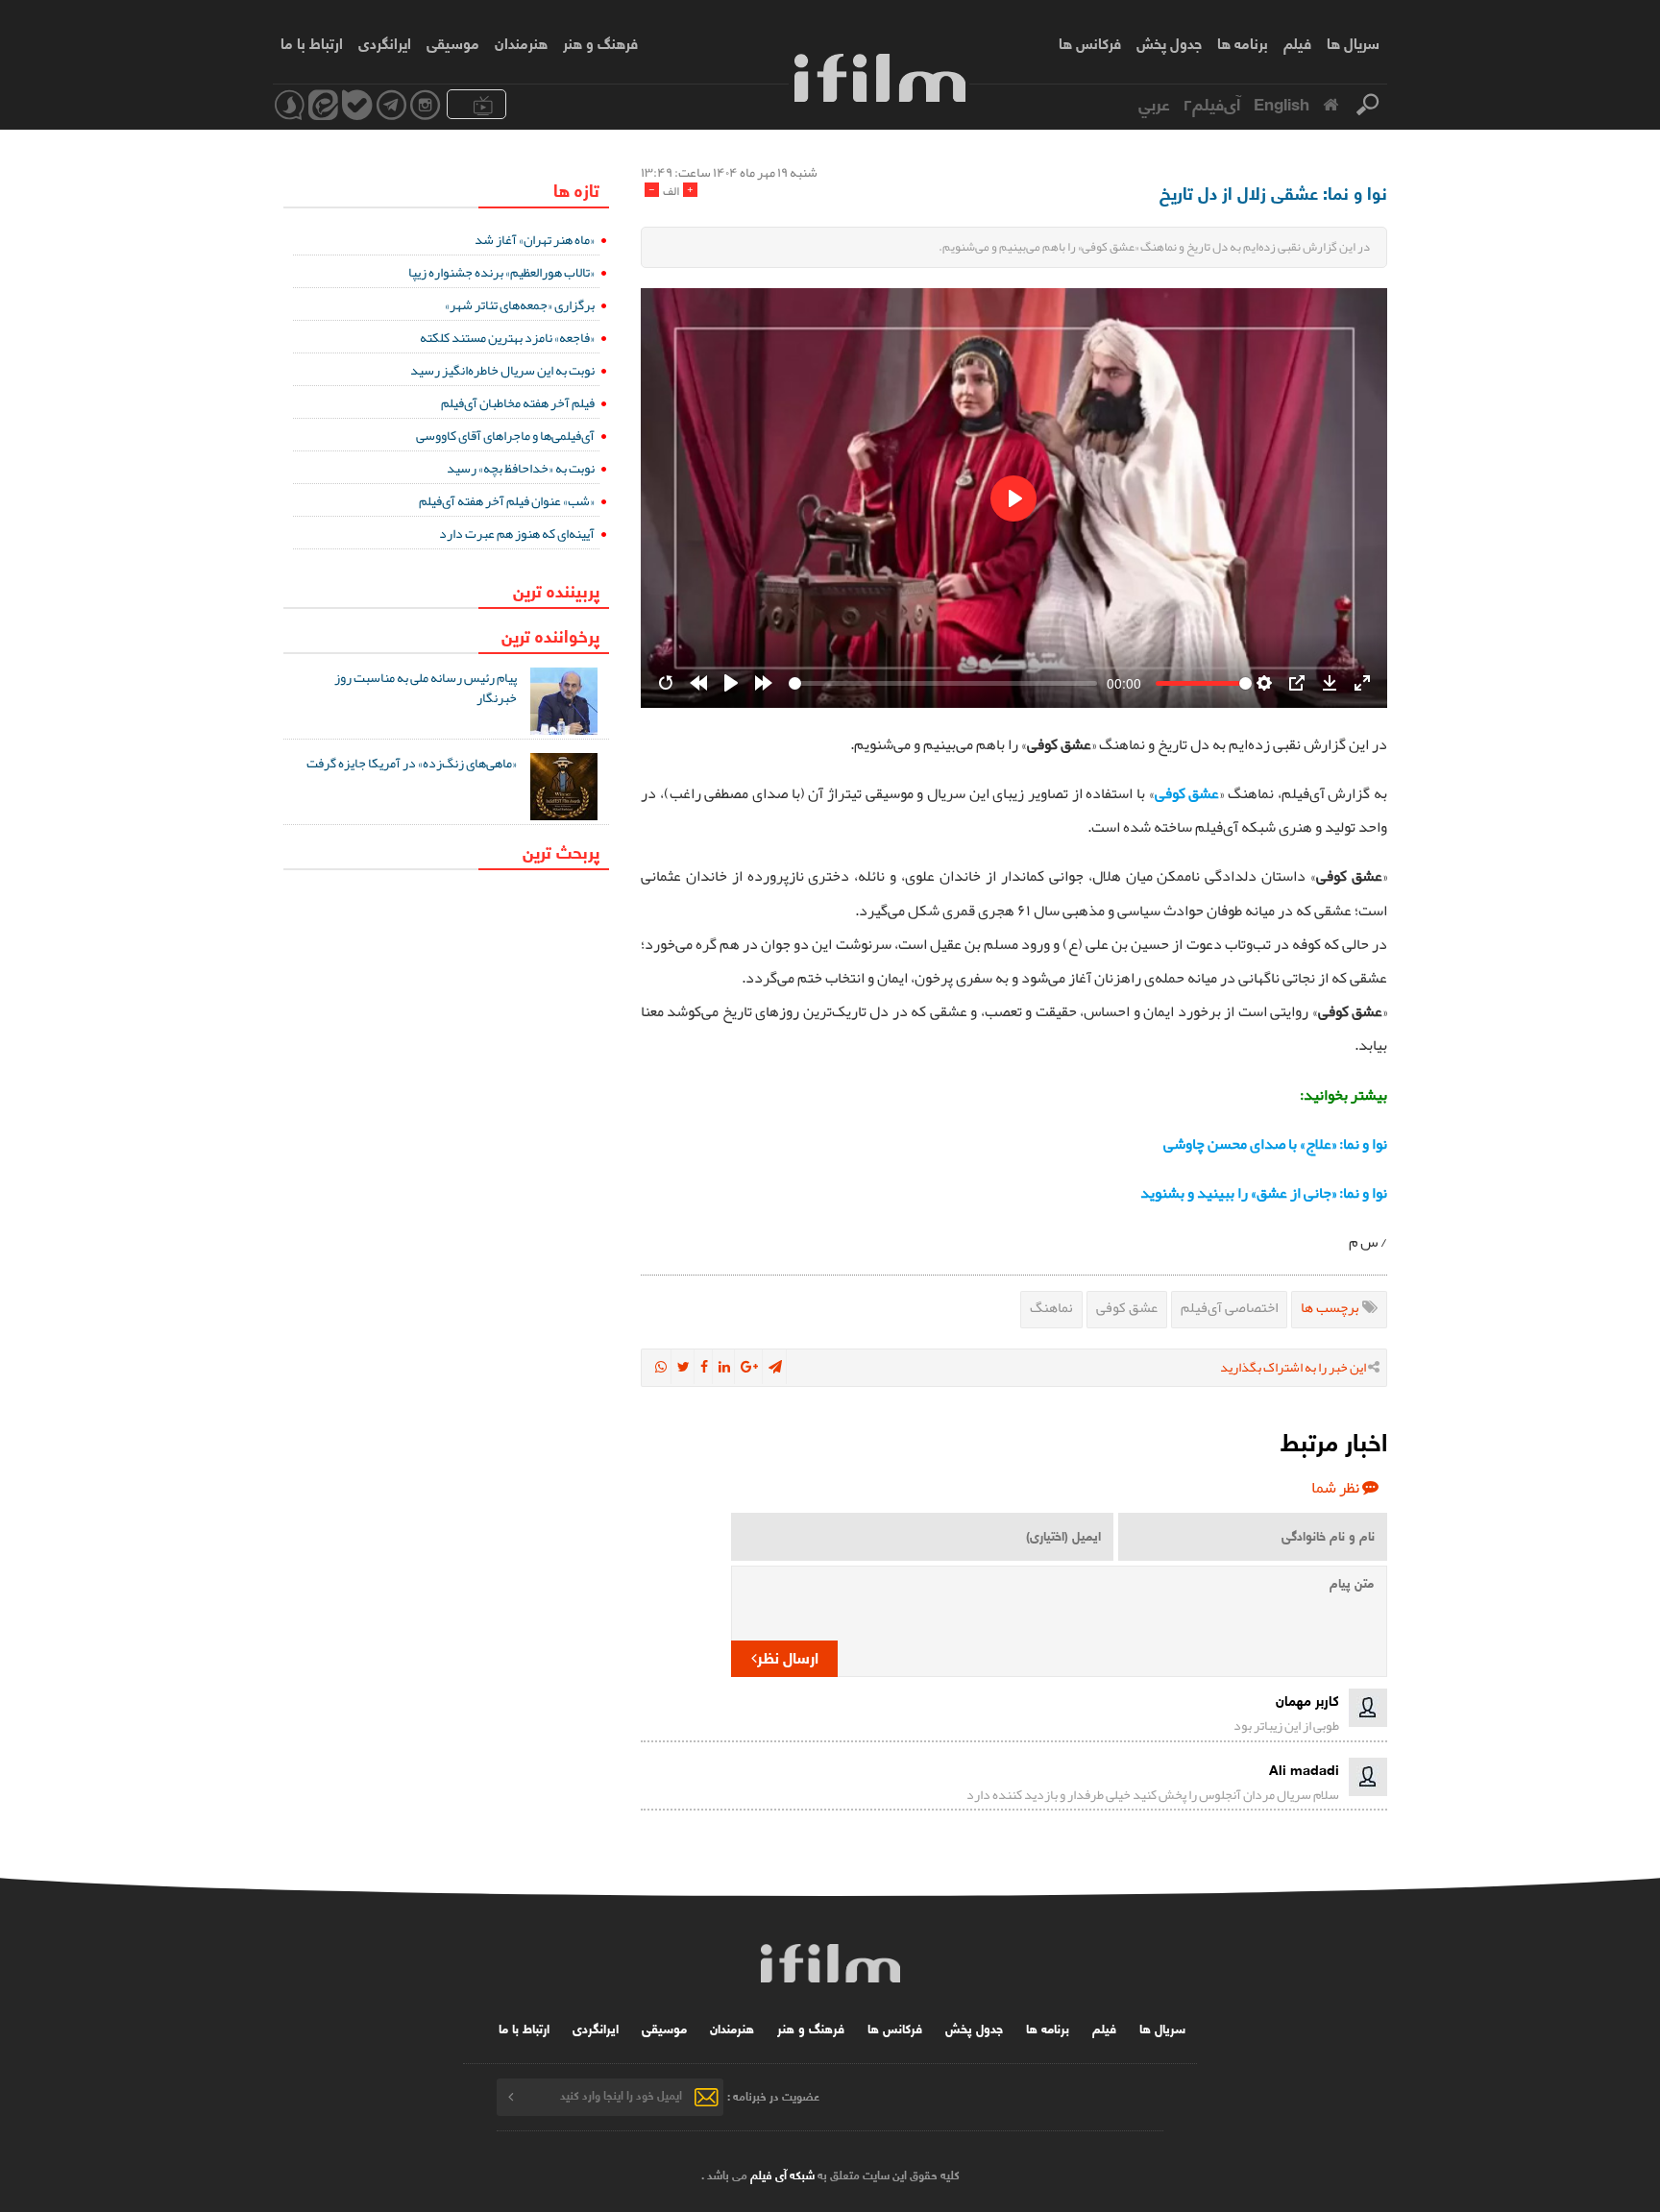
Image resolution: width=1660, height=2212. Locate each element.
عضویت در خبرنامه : (773, 2094)
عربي (1154, 103)
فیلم (1297, 42)
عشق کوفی (1127, 1307)
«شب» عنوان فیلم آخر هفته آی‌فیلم (507, 500)
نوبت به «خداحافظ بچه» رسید (521, 468)
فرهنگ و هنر (600, 42)
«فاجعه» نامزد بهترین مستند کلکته (507, 337)
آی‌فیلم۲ (1212, 103)
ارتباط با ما (312, 42)
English (1282, 103)
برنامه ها (1243, 42)
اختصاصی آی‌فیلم (1229, 1307)
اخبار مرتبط (1334, 1440)
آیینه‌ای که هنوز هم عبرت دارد (517, 533)
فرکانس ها (1090, 42)
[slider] (943, 683)
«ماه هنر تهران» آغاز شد (535, 239)
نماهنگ (1051, 1307)
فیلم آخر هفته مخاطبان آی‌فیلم (518, 402)
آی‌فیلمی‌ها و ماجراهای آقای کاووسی (505, 435)
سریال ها (1353, 42)
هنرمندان (521, 42)
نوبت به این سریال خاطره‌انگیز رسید (502, 370)
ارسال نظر (788, 1656)
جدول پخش (1169, 42)
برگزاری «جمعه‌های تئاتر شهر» (520, 304)
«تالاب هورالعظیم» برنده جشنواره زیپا (501, 272)
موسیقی (453, 42)
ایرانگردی (385, 42)
